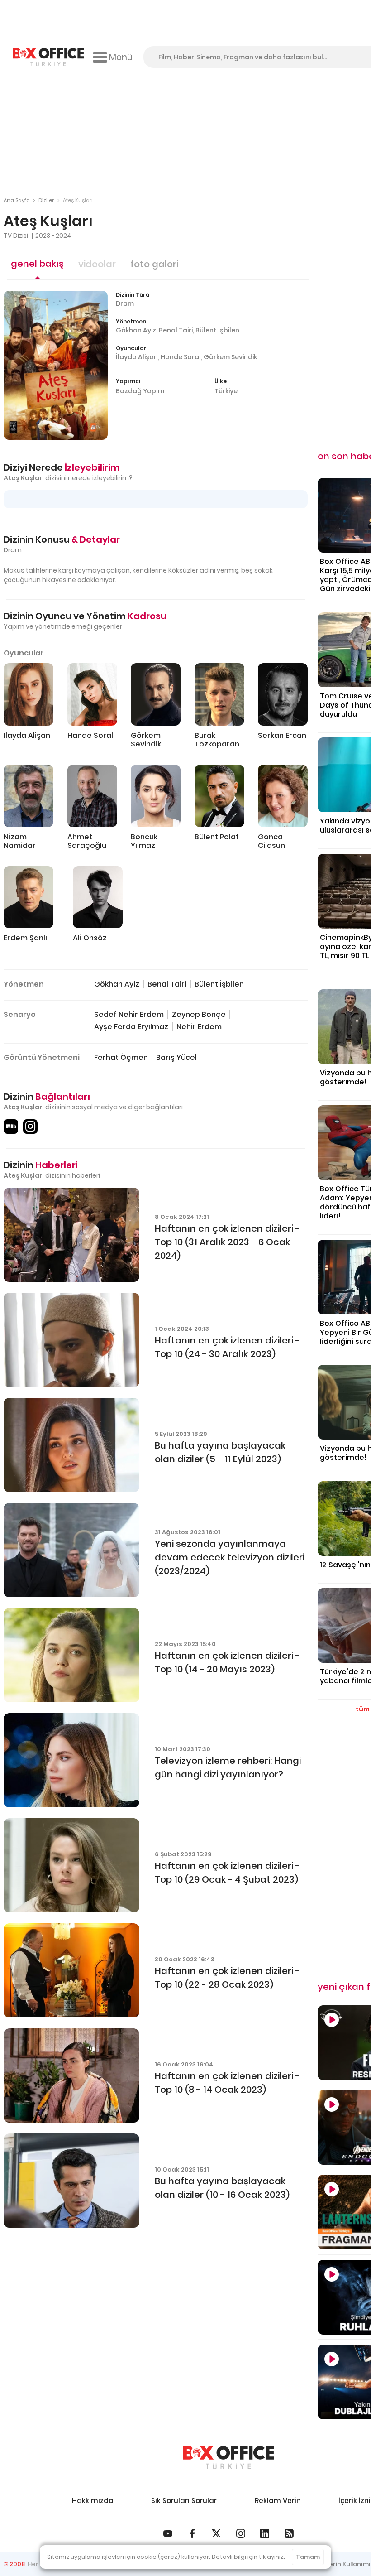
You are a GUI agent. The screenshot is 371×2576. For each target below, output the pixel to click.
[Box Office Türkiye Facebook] (192, 2533)
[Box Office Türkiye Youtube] (168, 2533)
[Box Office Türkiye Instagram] (241, 2533)
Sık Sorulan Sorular (184, 2501)
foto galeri (154, 264)
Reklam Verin (278, 2501)
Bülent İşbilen (217, 330)
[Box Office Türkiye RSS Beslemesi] (289, 2533)
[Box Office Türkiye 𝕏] (216, 2533)
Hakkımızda (93, 2501)
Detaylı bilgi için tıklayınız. (248, 2557)
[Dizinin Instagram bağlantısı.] (30, 1127)
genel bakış (37, 264)
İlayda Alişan (137, 357)
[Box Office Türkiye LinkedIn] (265, 2533)
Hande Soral (181, 357)
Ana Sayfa (17, 200)
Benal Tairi (176, 330)
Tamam (308, 2557)
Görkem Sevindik (230, 357)
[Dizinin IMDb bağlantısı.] (11, 1127)
